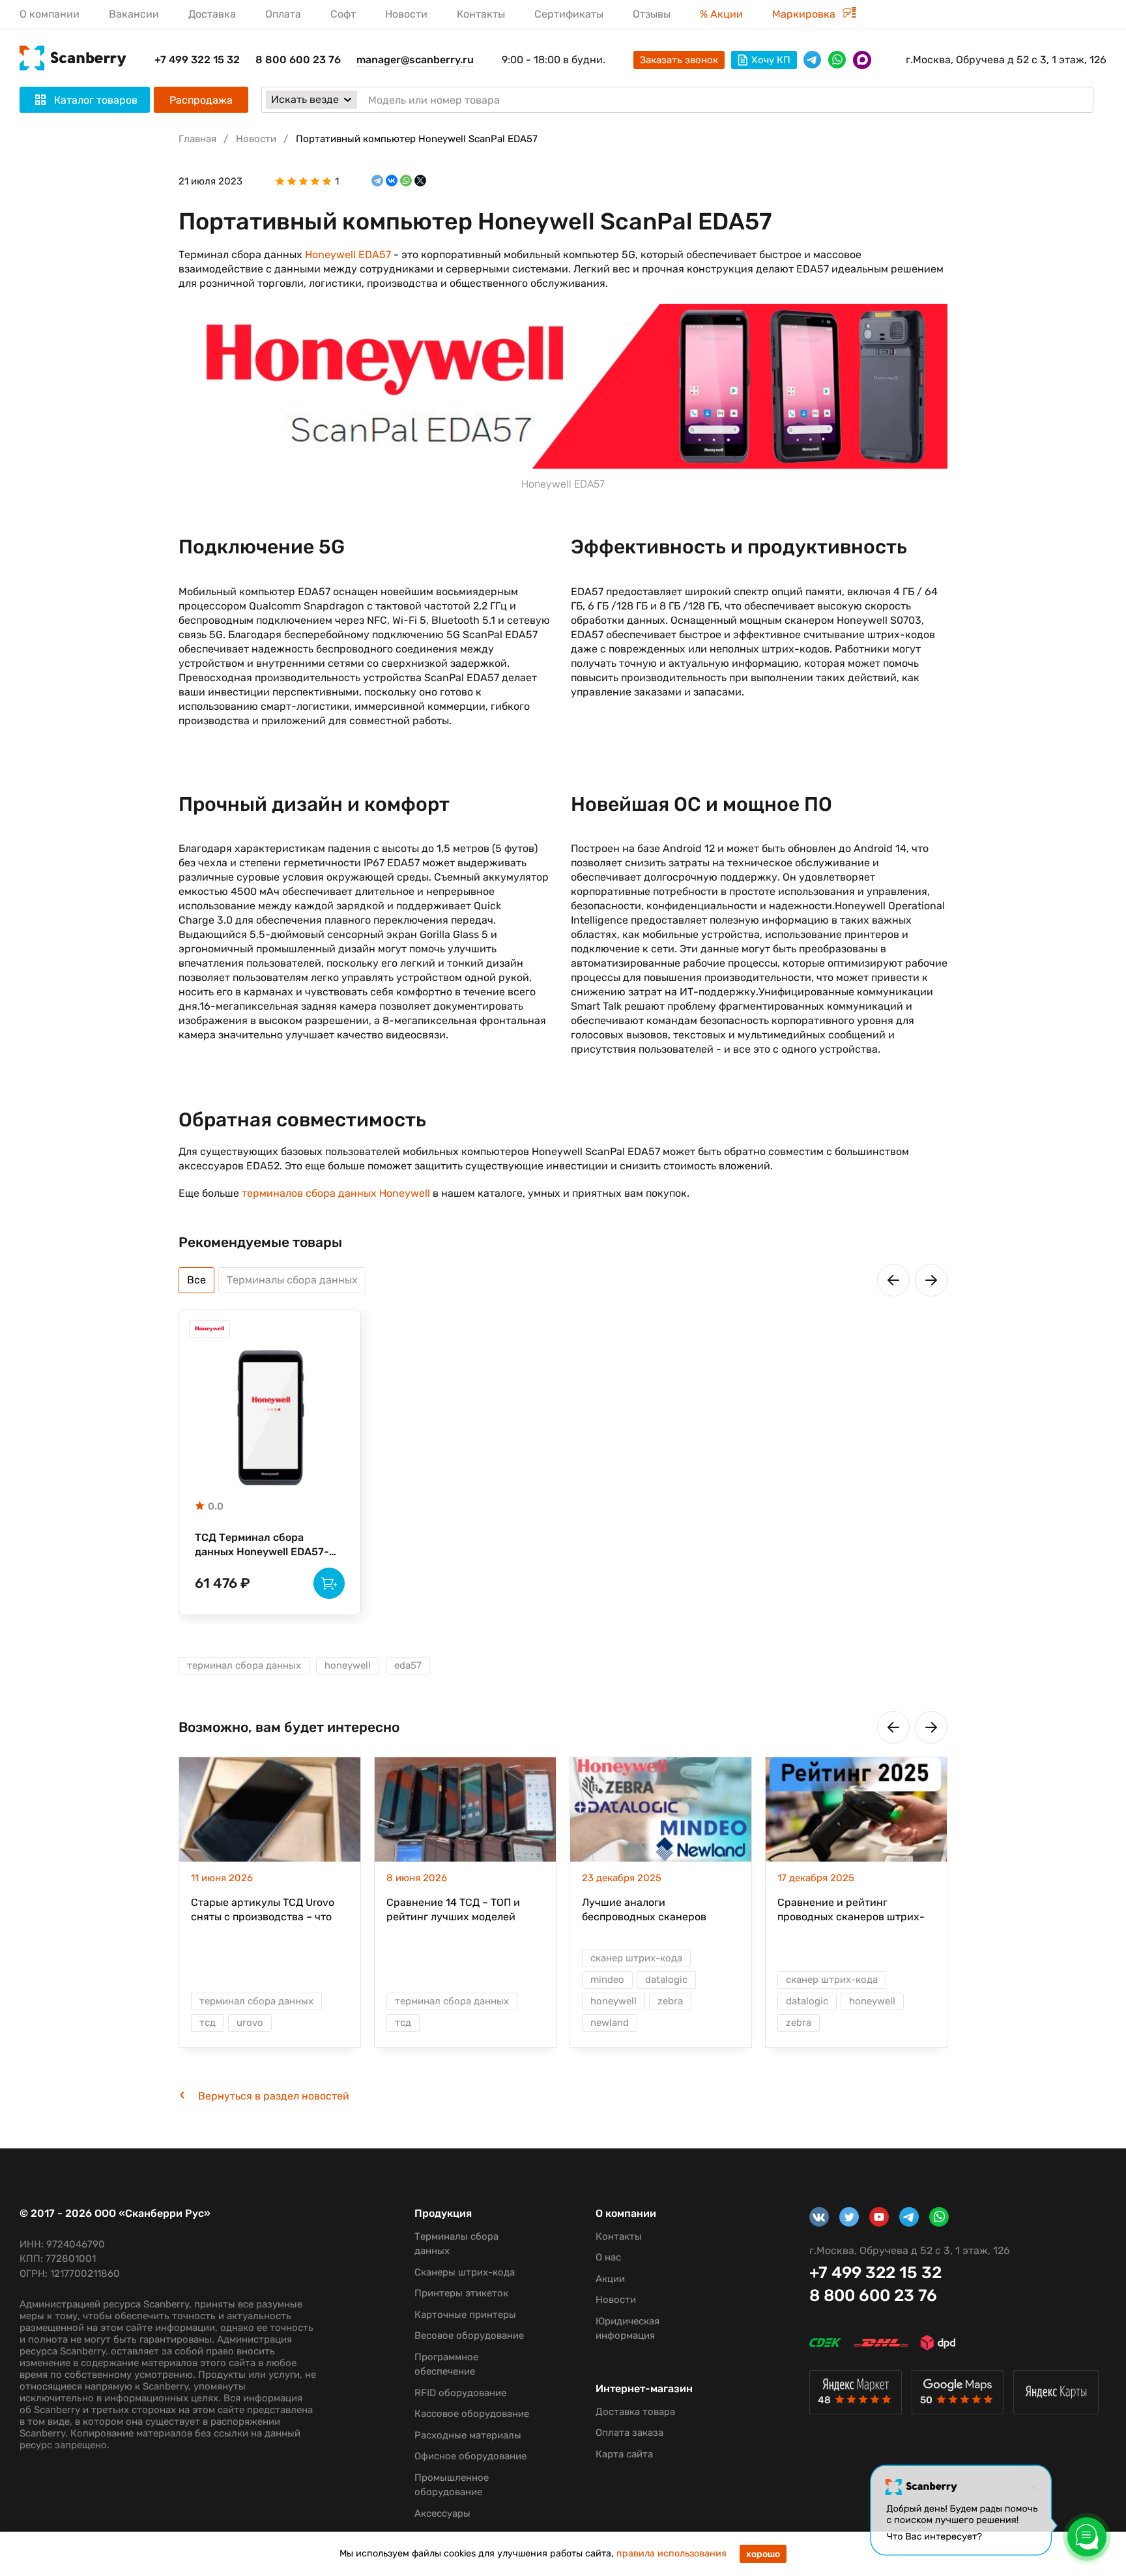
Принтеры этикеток (461, 2293)
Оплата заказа (629, 2433)
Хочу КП (771, 60)
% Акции (721, 14)
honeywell (348, 1665)
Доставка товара (635, 2412)
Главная (197, 139)
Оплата (283, 14)
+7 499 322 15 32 (197, 60)
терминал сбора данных (244, 1665)
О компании (50, 14)
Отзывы (652, 14)
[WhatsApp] (406, 181)
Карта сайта (624, 2454)
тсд (208, 2023)
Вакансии (134, 14)
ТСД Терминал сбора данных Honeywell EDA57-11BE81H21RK (262, 1545)
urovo (250, 2023)
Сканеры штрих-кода (465, 2272)
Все (196, 1280)
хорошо (763, 2554)
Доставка (212, 14)
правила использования (671, 2554)
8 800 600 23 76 (298, 60)
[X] (420, 181)
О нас (608, 2257)
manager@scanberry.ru (415, 60)
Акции (610, 2279)
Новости (406, 14)
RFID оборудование (460, 2393)
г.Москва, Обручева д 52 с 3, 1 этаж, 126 (1006, 60)
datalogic (666, 1980)
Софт (343, 14)
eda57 (408, 1665)
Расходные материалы (468, 2435)
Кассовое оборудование (472, 2414)
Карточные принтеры (465, 2315)
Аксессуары (442, 2513)
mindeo (607, 1980)
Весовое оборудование (469, 2335)
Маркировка (805, 14)
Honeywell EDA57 (348, 255)
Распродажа (201, 100)
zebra (670, 2001)
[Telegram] (377, 181)
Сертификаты (569, 14)
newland (610, 2023)
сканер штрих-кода (636, 1958)
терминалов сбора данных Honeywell (336, 1193)
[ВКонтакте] (392, 181)
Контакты (481, 14)
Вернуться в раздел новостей (274, 2096)
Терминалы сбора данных (292, 1280)
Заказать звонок (679, 60)
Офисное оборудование (470, 2456)
